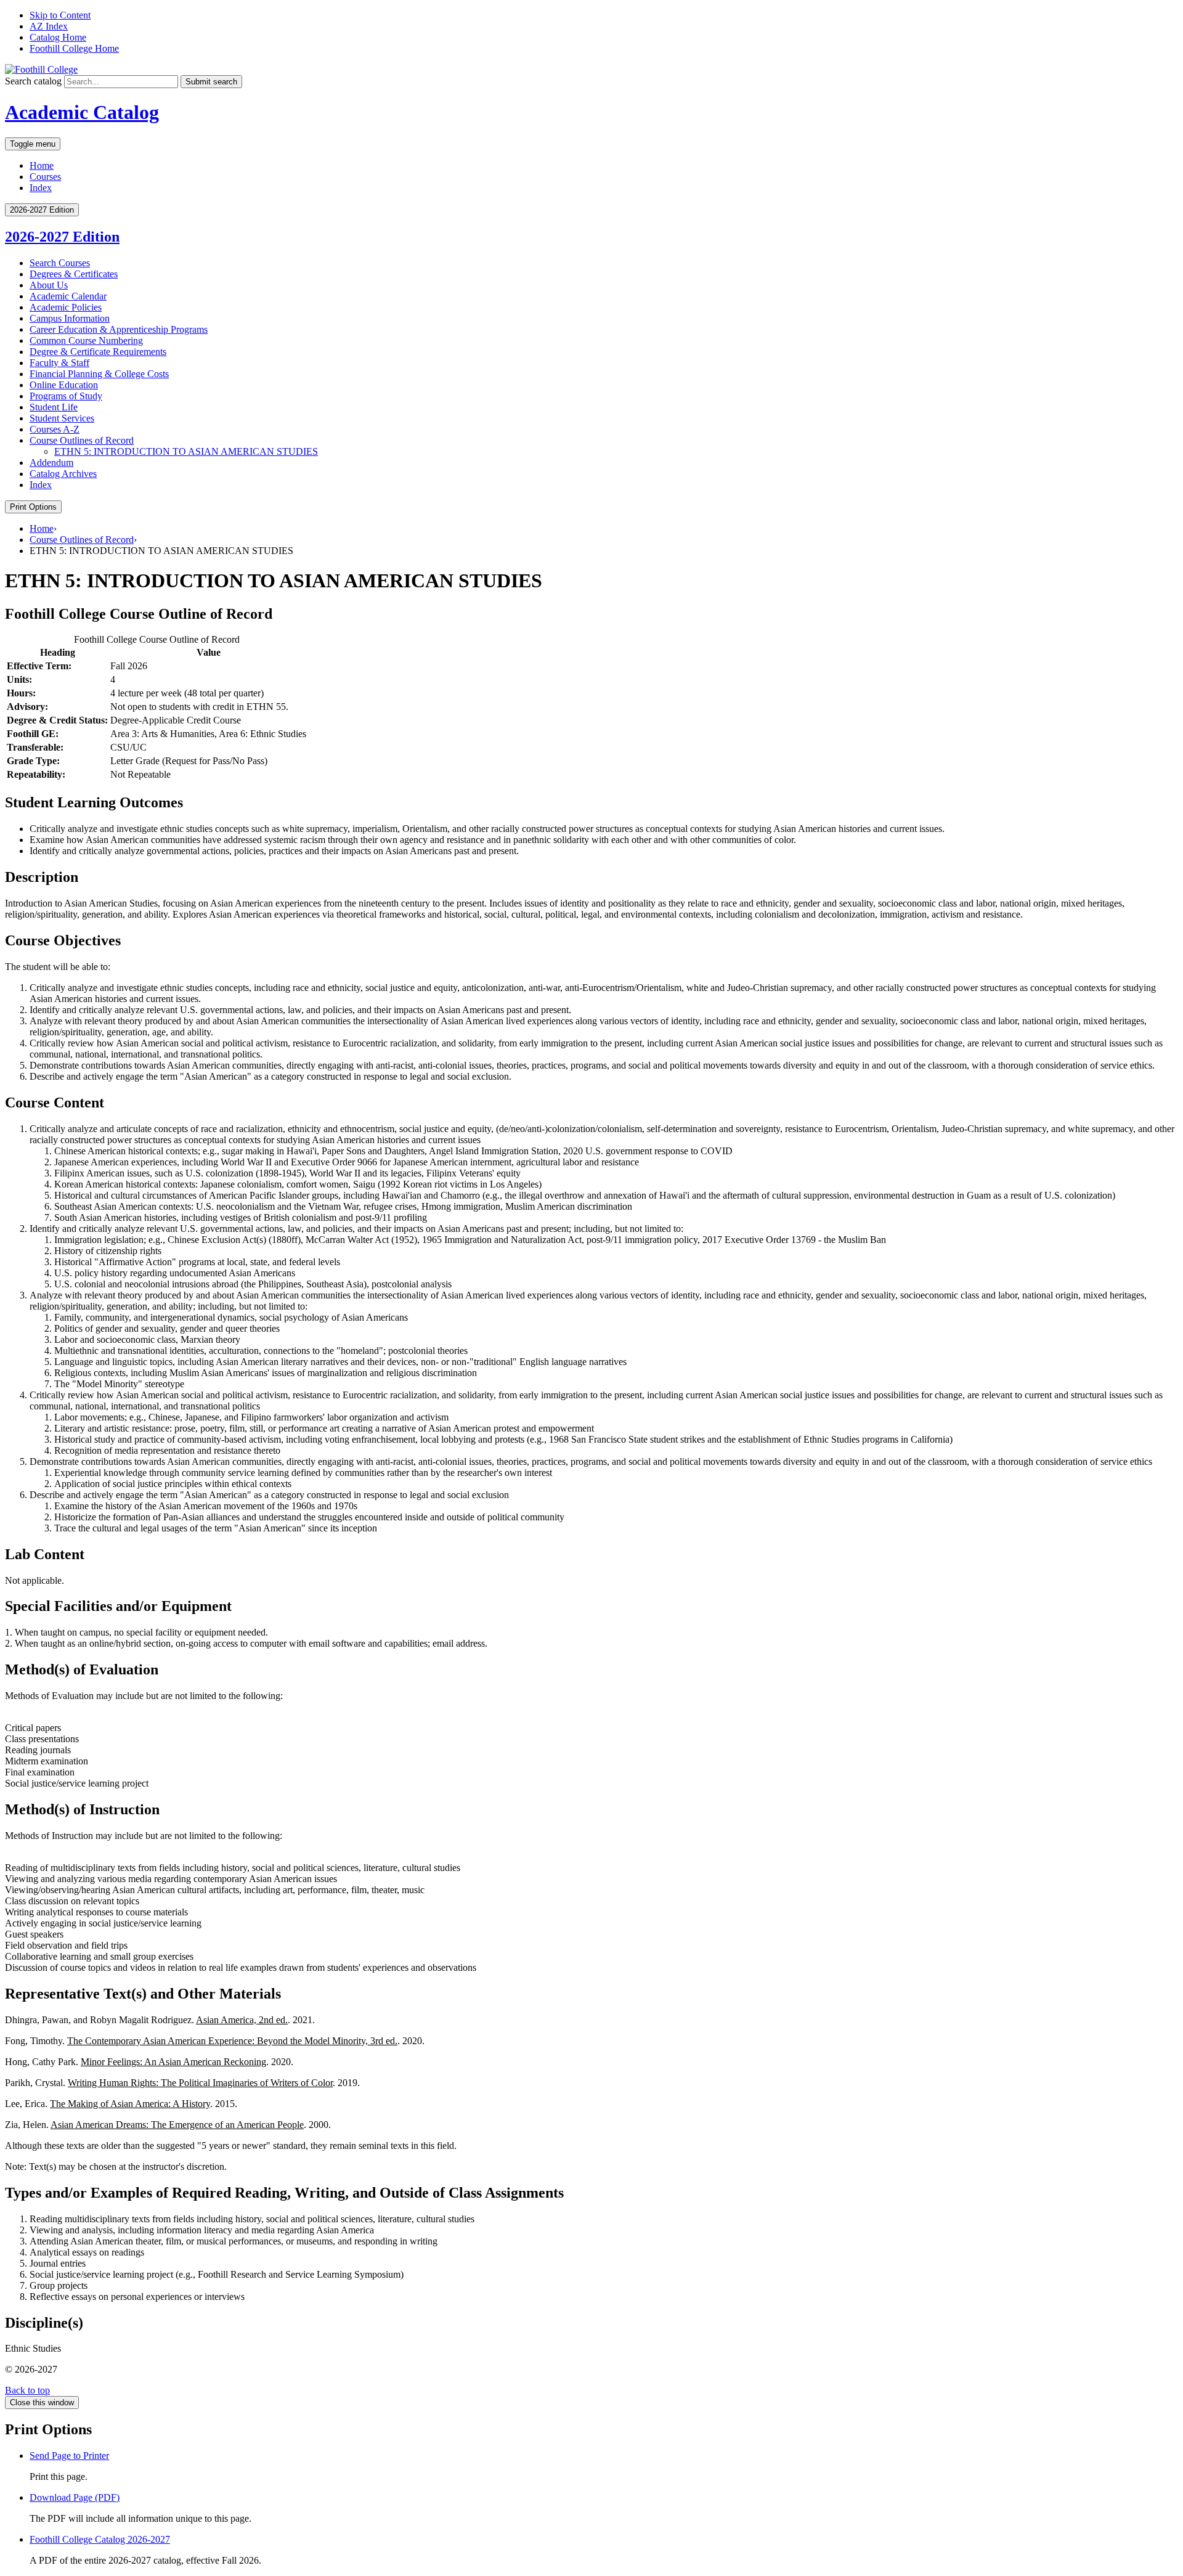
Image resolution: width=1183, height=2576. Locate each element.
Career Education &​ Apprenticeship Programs (119, 329)
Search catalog (33, 81)
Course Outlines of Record (82, 440)
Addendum (51, 463)
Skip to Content (60, 15)
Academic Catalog (82, 112)
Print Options (33, 507)
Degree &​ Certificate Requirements (98, 352)
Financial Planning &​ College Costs (99, 374)
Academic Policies (66, 307)
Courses (45, 177)
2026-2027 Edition (62, 237)
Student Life (54, 407)
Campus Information (70, 318)
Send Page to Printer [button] (69, 2456)
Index (41, 188)
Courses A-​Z (55, 429)
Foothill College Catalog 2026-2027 (100, 2539)
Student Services (62, 418)
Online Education (64, 385)
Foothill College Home (74, 48)
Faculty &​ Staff (59, 363)
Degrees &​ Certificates (74, 274)
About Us (49, 285)
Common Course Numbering (86, 340)
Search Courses (60, 263)
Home (42, 165)
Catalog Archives (63, 474)
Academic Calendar (68, 296)
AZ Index (49, 26)
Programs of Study (66, 396)
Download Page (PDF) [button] (75, 2497)
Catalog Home (58, 37)
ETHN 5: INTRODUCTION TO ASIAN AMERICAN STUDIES (186, 451)
